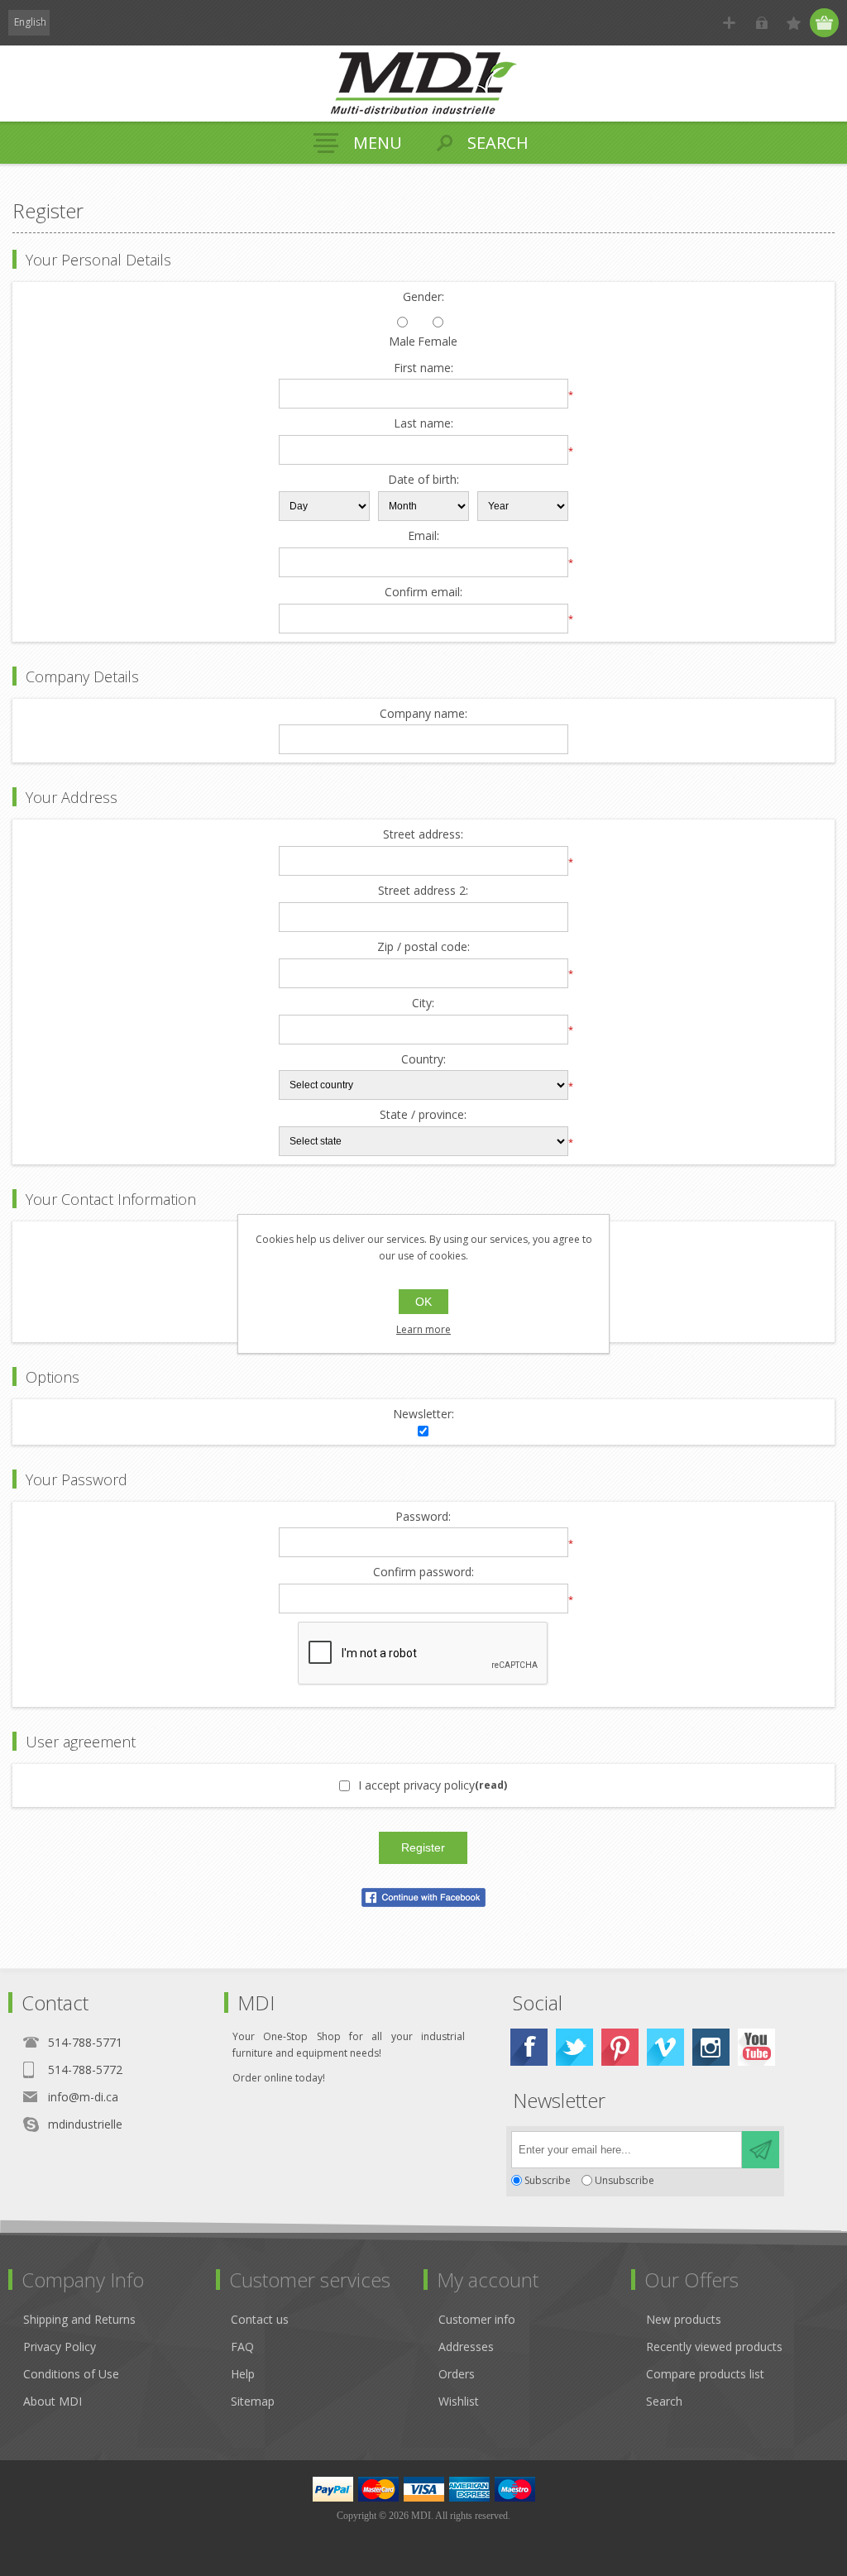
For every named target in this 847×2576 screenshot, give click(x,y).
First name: (423, 368)
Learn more (423, 1329)
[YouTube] (756, 2047)
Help (243, 2374)
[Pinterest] (620, 2047)
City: (423, 1004)
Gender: (423, 297)
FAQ (242, 2347)
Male (402, 342)
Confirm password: (423, 1572)
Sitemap (253, 2401)
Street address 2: (423, 891)
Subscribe (548, 2180)
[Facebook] (529, 2047)
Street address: (423, 835)
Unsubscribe (624, 2180)
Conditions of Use (71, 2374)
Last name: (423, 424)
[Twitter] (574, 2047)
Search (664, 2401)
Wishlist (459, 2401)
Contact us (260, 2319)
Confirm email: (423, 593)
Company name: (423, 714)
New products (684, 2319)
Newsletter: (423, 1415)
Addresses (466, 2347)
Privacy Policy (60, 2347)
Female (438, 342)
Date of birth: (423, 480)
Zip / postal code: (423, 947)
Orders (457, 2374)
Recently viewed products (714, 2347)
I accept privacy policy (416, 1785)
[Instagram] (711, 2047)
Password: (423, 1517)
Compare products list (705, 2374)
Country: (423, 1060)
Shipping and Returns (79, 2319)
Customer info (477, 2319)
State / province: (423, 1115)
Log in (761, 23)
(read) (491, 1785)
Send (761, 2150)
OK (423, 1302)
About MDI (53, 2401)
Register (729, 23)
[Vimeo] (665, 2047)
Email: (423, 536)
